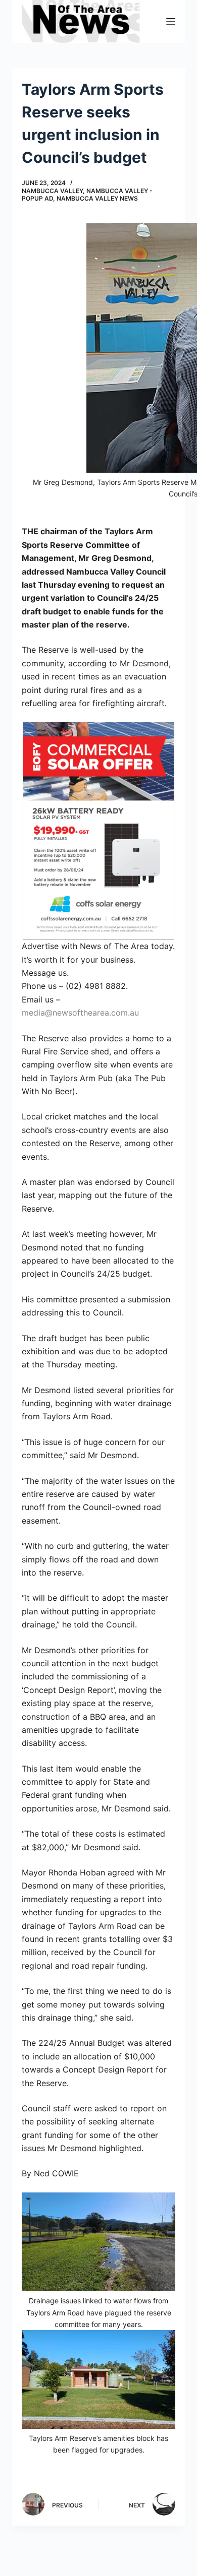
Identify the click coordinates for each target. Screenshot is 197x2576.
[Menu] (171, 22)
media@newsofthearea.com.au (80, 1013)
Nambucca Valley (52, 191)
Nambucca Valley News (97, 198)
